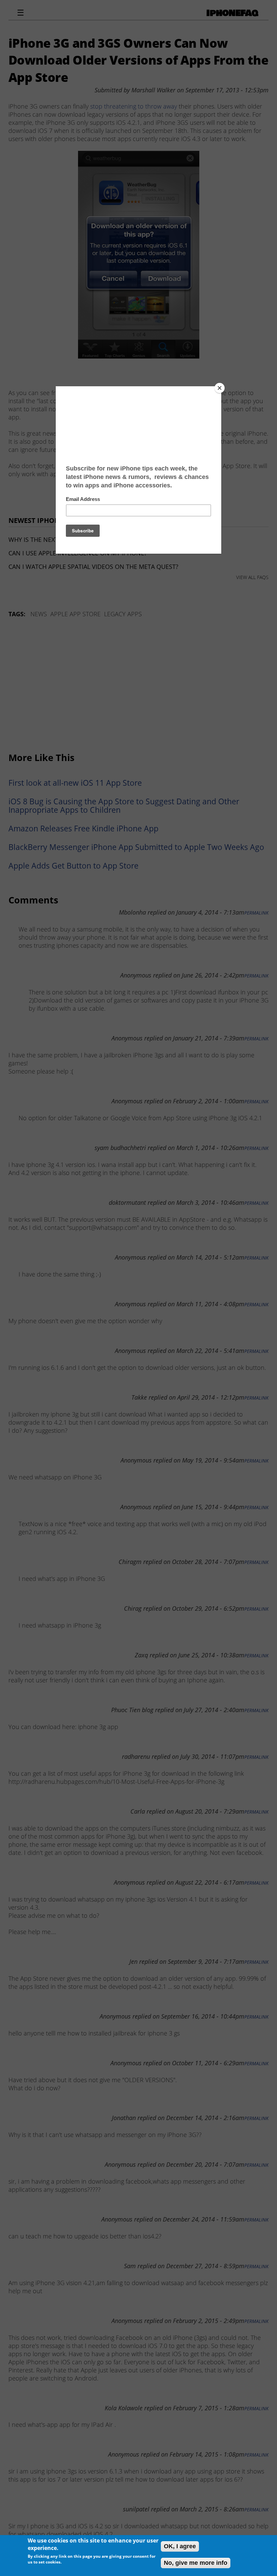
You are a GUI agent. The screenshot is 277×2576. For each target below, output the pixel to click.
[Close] (220, 388)
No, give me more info (196, 2563)
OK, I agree (180, 2546)
